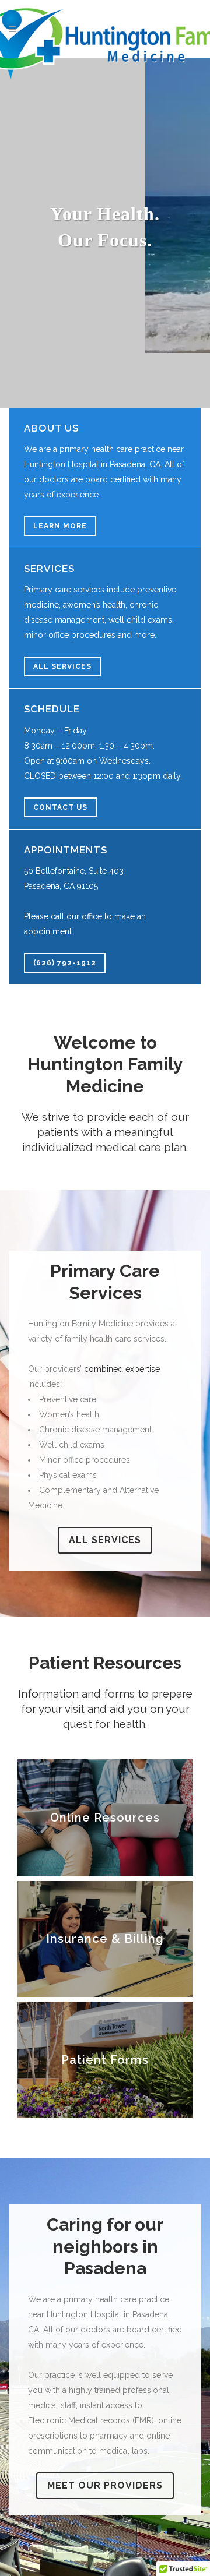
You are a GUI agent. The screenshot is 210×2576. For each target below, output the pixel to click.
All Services (62, 666)
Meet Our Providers (105, 2485)
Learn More (60, 526)
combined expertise (122, 1369)
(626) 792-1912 (65, 963)
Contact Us (60, 807)
